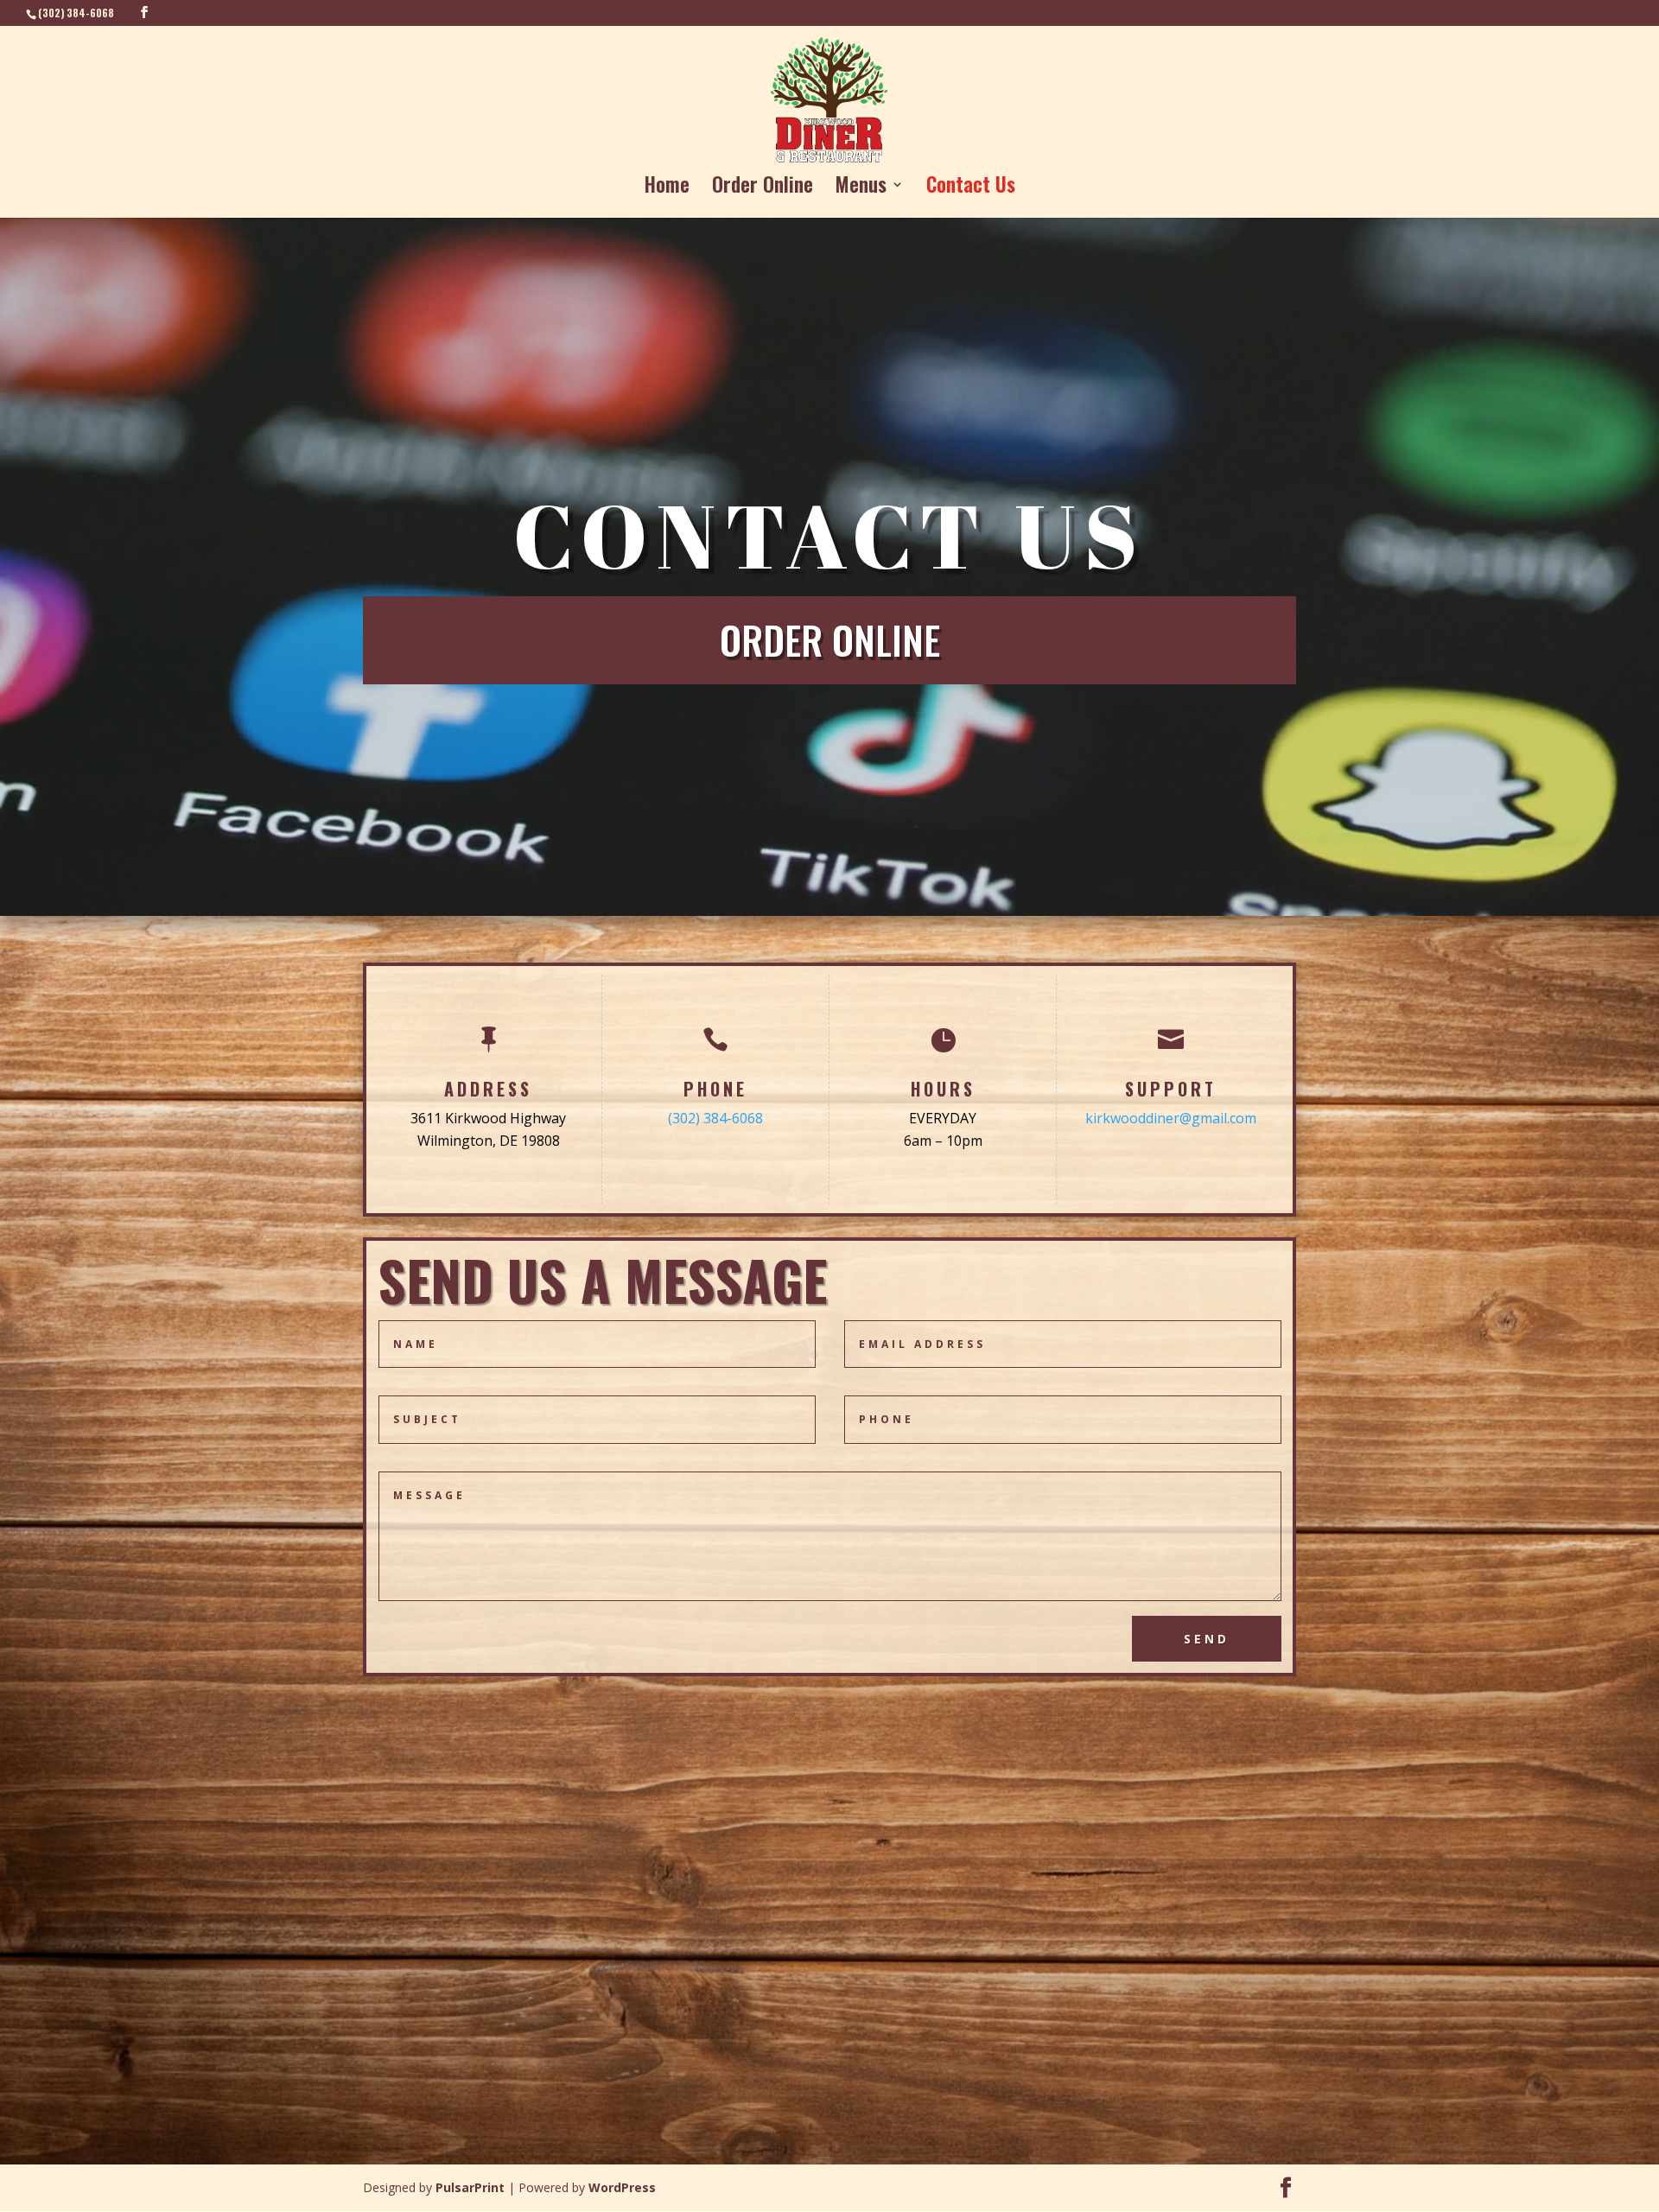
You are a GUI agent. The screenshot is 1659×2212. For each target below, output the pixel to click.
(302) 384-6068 (715, 1118)
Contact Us (971, 188)
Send (1207, 1639)
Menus (861, 188)
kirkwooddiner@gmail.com (1171, 1118)
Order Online (763, 188)
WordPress (622, 2187)
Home (667, 188)
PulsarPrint (470, 2187)
